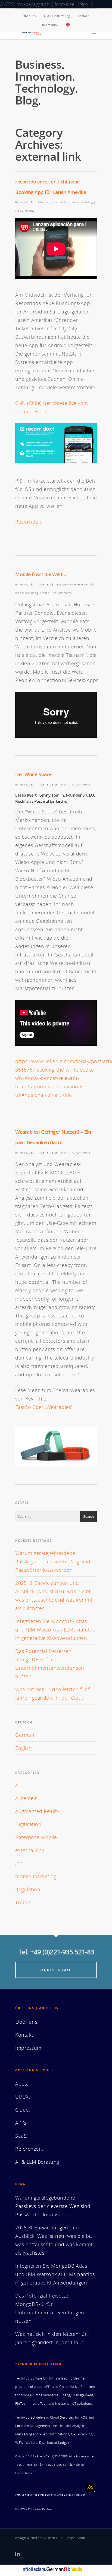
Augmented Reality (37, 1811)
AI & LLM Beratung (57, 16)
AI (18, 1785)
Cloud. (23, 2110)
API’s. (21, 2123)
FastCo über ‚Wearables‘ (44, 1407)
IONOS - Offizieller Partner (34, 2509)
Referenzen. (29, 2149)
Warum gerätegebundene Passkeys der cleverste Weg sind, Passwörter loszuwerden (53, 1561)
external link (60, 202)
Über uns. (30, 16)
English (24, 1748)
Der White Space (33, 774)
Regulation (28, 1889)
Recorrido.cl (29, 522)
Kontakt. (83, 16)
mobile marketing (81, 202)
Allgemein (44, 202)
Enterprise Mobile (64, 584)
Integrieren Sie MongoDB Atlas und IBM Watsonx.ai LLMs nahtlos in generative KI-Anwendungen (55, 1630)
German (25, 1735)
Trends (45, 593)
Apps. (22, 2084)
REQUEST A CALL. (56, 1970)
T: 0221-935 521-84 (29, 2465)
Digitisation (28, 1824)
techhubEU (27, 202)
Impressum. (50, 25)
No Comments (25, 211)
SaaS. (22, 2136)
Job (19, 1863)
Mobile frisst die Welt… (41, 574)
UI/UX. (23, 2097)
